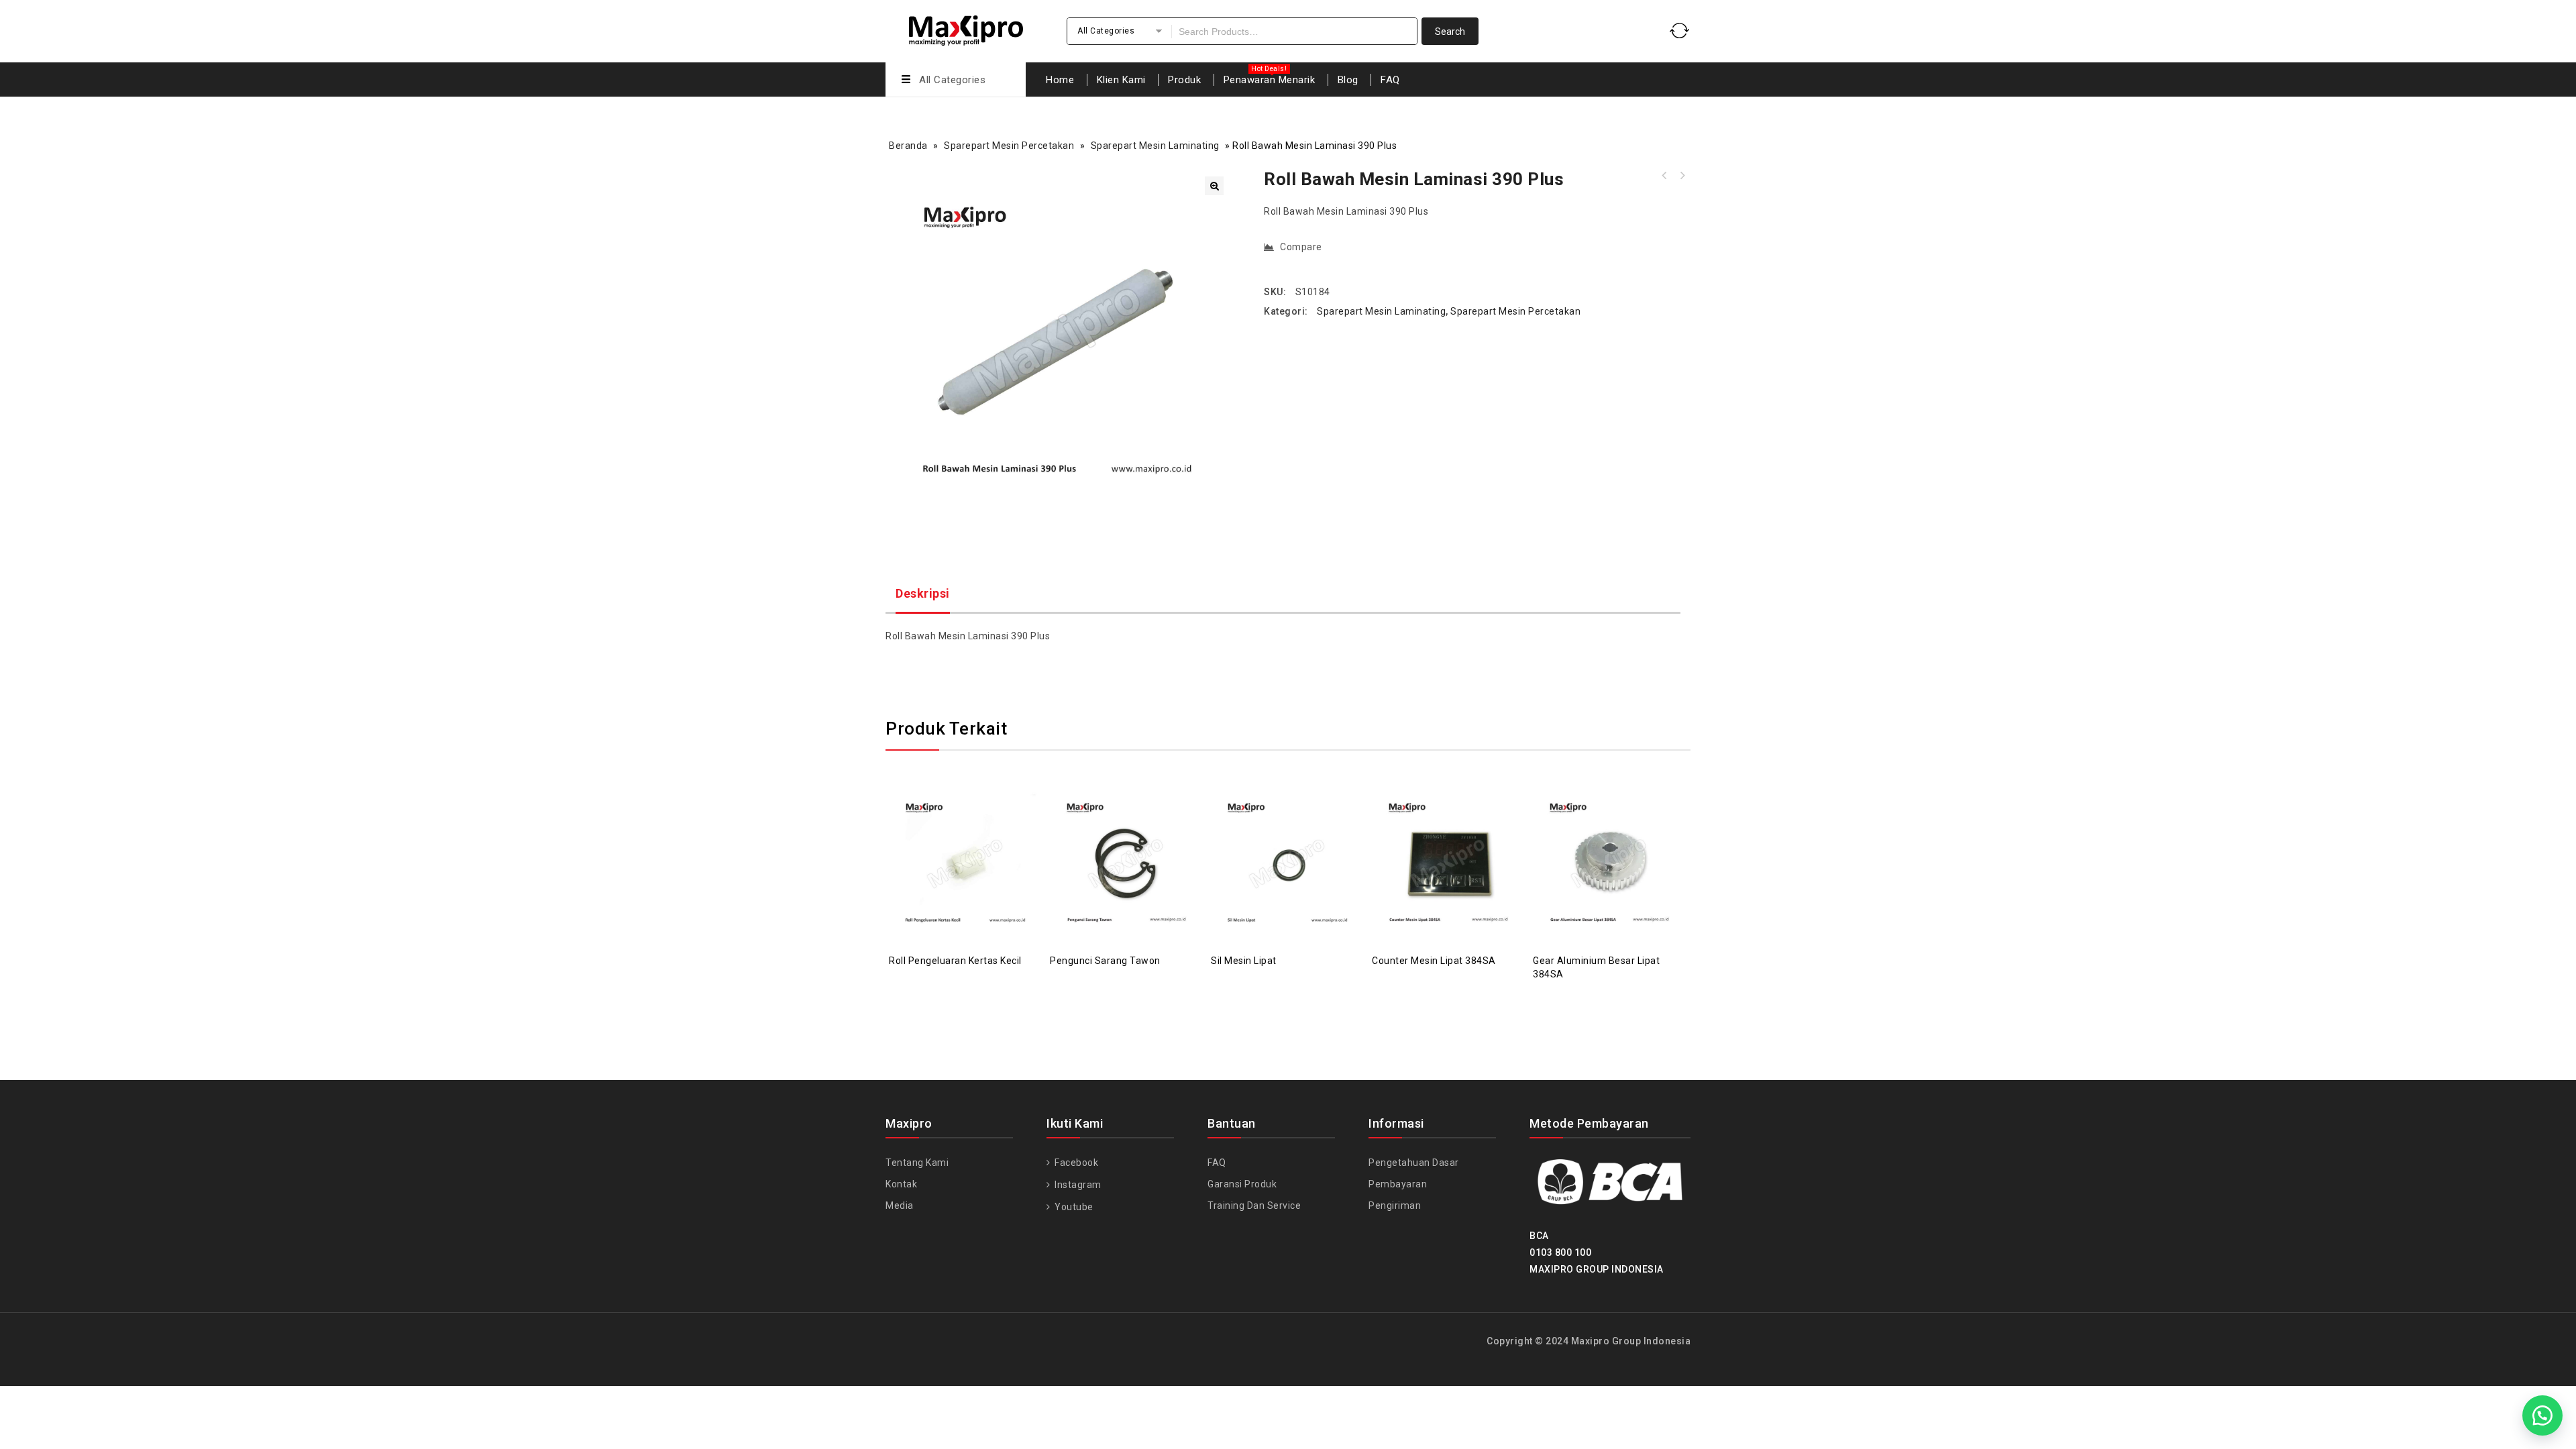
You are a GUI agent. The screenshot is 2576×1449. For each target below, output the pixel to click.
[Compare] (953, 830)
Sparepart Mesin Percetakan (1009, 146)
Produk (1184, 80)
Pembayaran (1398, 1184)
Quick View (979, 830)
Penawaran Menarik (1270, 80)
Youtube (1073, 1207)
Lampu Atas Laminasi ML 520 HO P (1664, 176)
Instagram (1077, 1185)
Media (900, 1205)
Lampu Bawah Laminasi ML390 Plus (1682, 176)
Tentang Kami (917, 1163)
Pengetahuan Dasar (1414, 1163)
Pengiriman (1395, 1205)
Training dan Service (1254, 1205)
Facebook (1075, 1163)
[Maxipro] (966, 29)
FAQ (1390, 80)
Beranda (908, 146)
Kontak (901, 1184)
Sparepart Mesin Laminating (1155, 146)
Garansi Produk (1242, 1184)
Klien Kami (1121, 80)
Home (1060, 80)
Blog (1348, 80)
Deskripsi (923, 593)
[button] (1214, 186)
